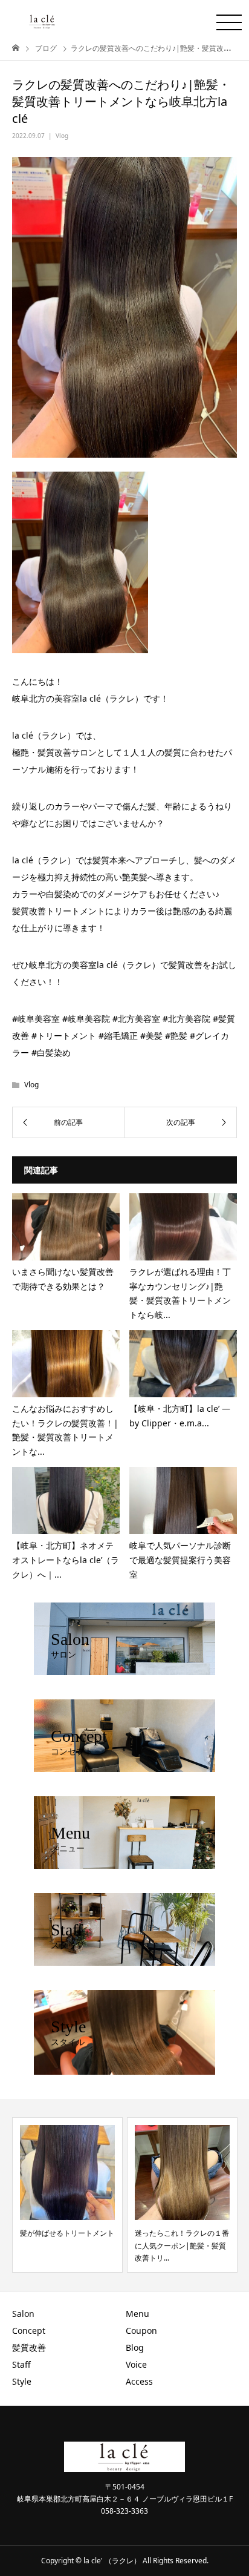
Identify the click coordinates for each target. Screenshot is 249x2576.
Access (139, 2381)
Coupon (141, 2331)
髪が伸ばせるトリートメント (67, 2233)
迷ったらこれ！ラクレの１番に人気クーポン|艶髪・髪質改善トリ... (182, 2245)
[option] (67, 2195)
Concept (29, 2331)
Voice (136, 2364)
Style (22, 2381)
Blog (135, 2347)
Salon (23, 2314)
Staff (21, 2364)
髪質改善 (29, 2347)
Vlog (62, 136)
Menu (137, 2314)
